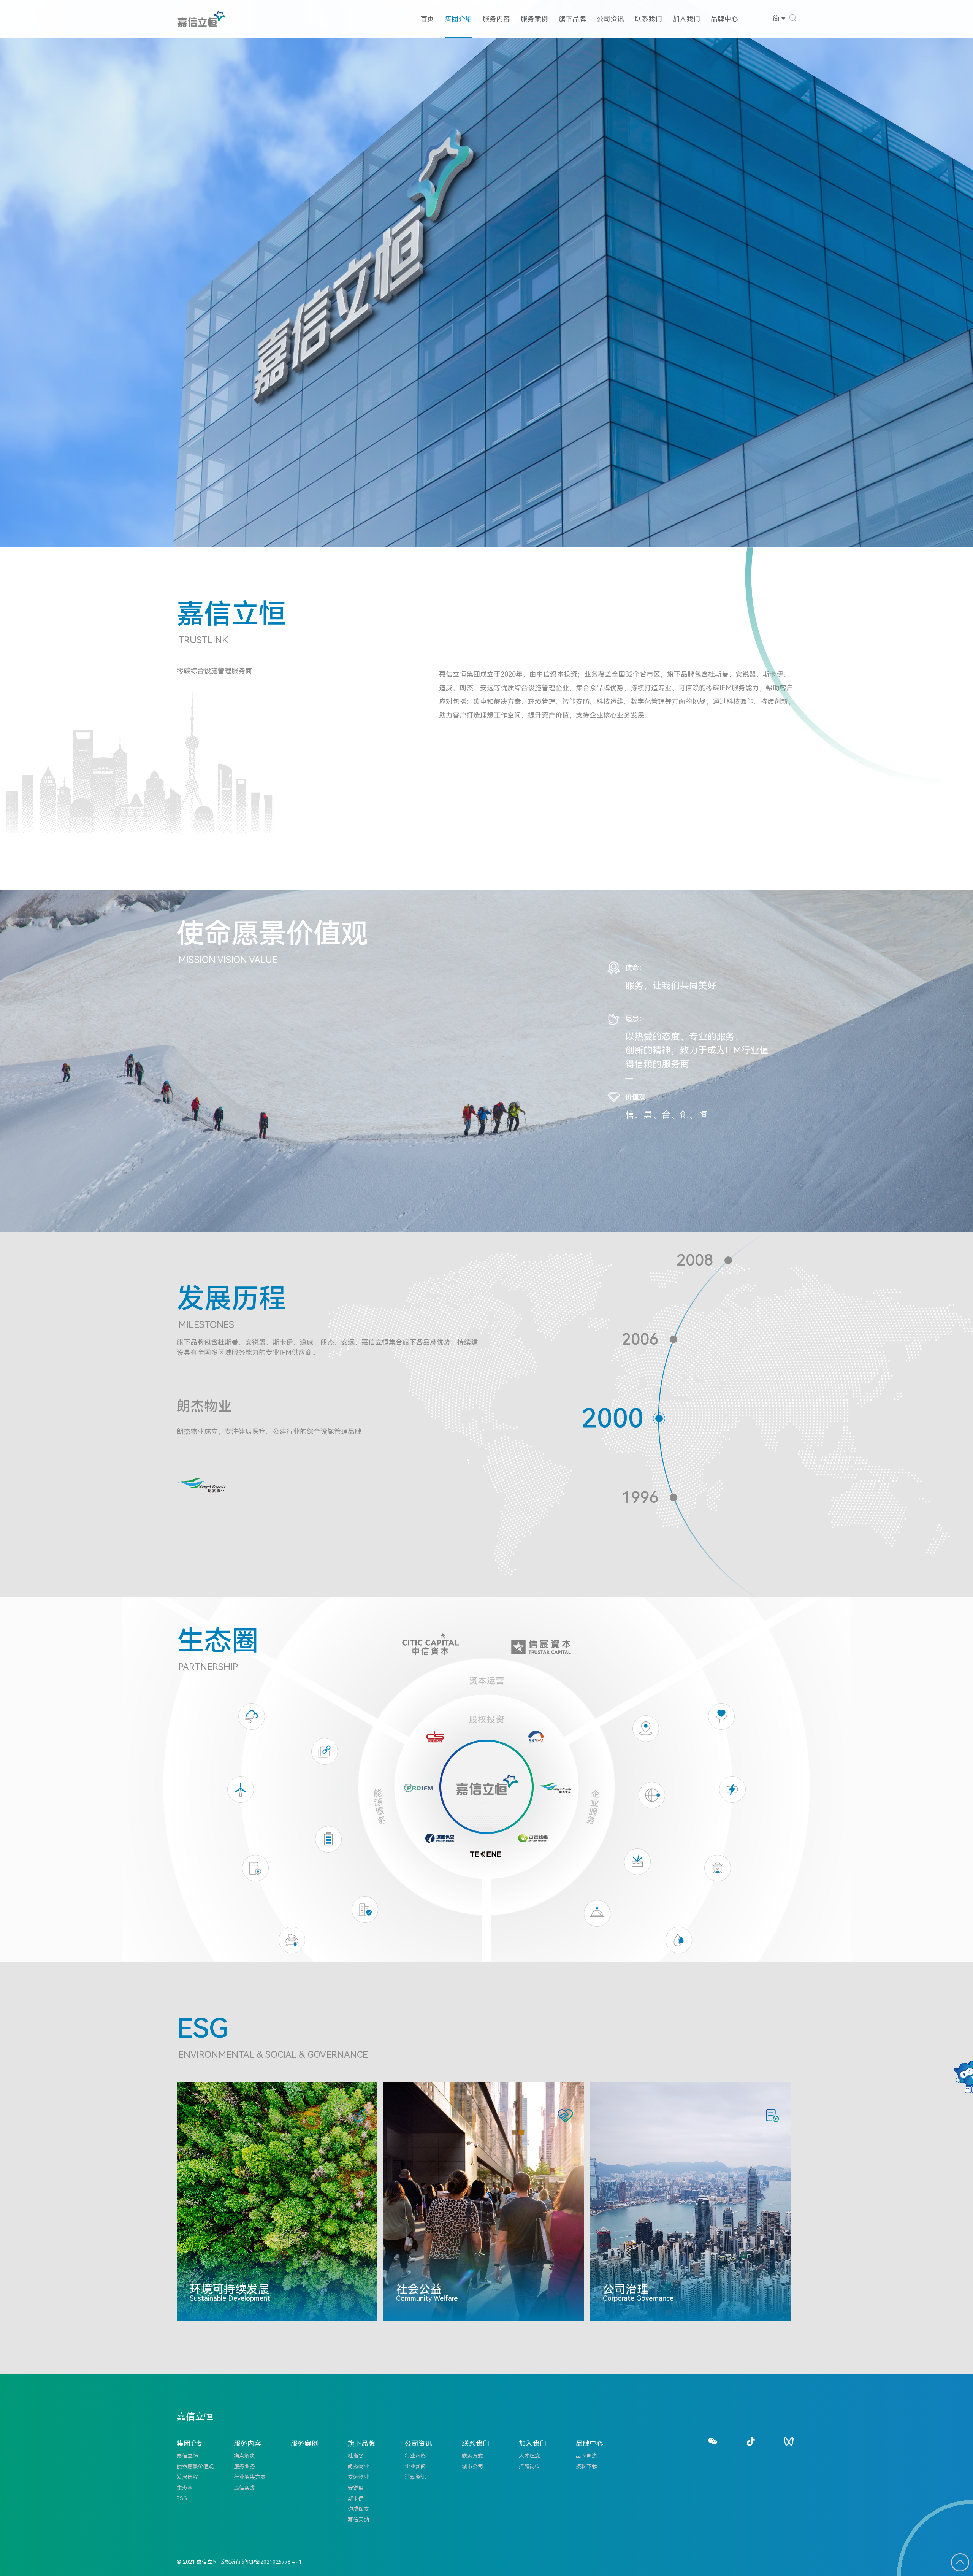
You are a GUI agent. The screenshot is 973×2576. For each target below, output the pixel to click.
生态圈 (185, 2488)
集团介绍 (458, 19)
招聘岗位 (529, 2467)
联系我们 (648, 19)
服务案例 (534, 19)
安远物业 (358, 2477)
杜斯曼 (356, 2456)
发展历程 (187, 2477)
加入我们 (686, 19)
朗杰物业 (358, 2467)
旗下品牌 (572, 19)
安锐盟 (356, 2488)
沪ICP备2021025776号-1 (272, 2562)
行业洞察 (415, 2456)
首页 (427, 19)
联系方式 (472, 2456)
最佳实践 (244, 2488)
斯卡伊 (356, 2498)
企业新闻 (415, 2467)
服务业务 (244, 2467)
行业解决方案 (250, 2477)
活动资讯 (415, 2477)
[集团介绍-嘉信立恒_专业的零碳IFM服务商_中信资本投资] (202, 19)
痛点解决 (244, 2456)
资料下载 (586, 2467)
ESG (182, 2498)
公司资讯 (610, 19)
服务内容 (496, 19)
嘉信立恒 (187, 2456)
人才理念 (529, 2456)
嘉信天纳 (358, 2520)
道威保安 (358, 2509)
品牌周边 (586, 2456)
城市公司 (472, 2467)
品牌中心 (724, 19)
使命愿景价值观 (195, 2467)
